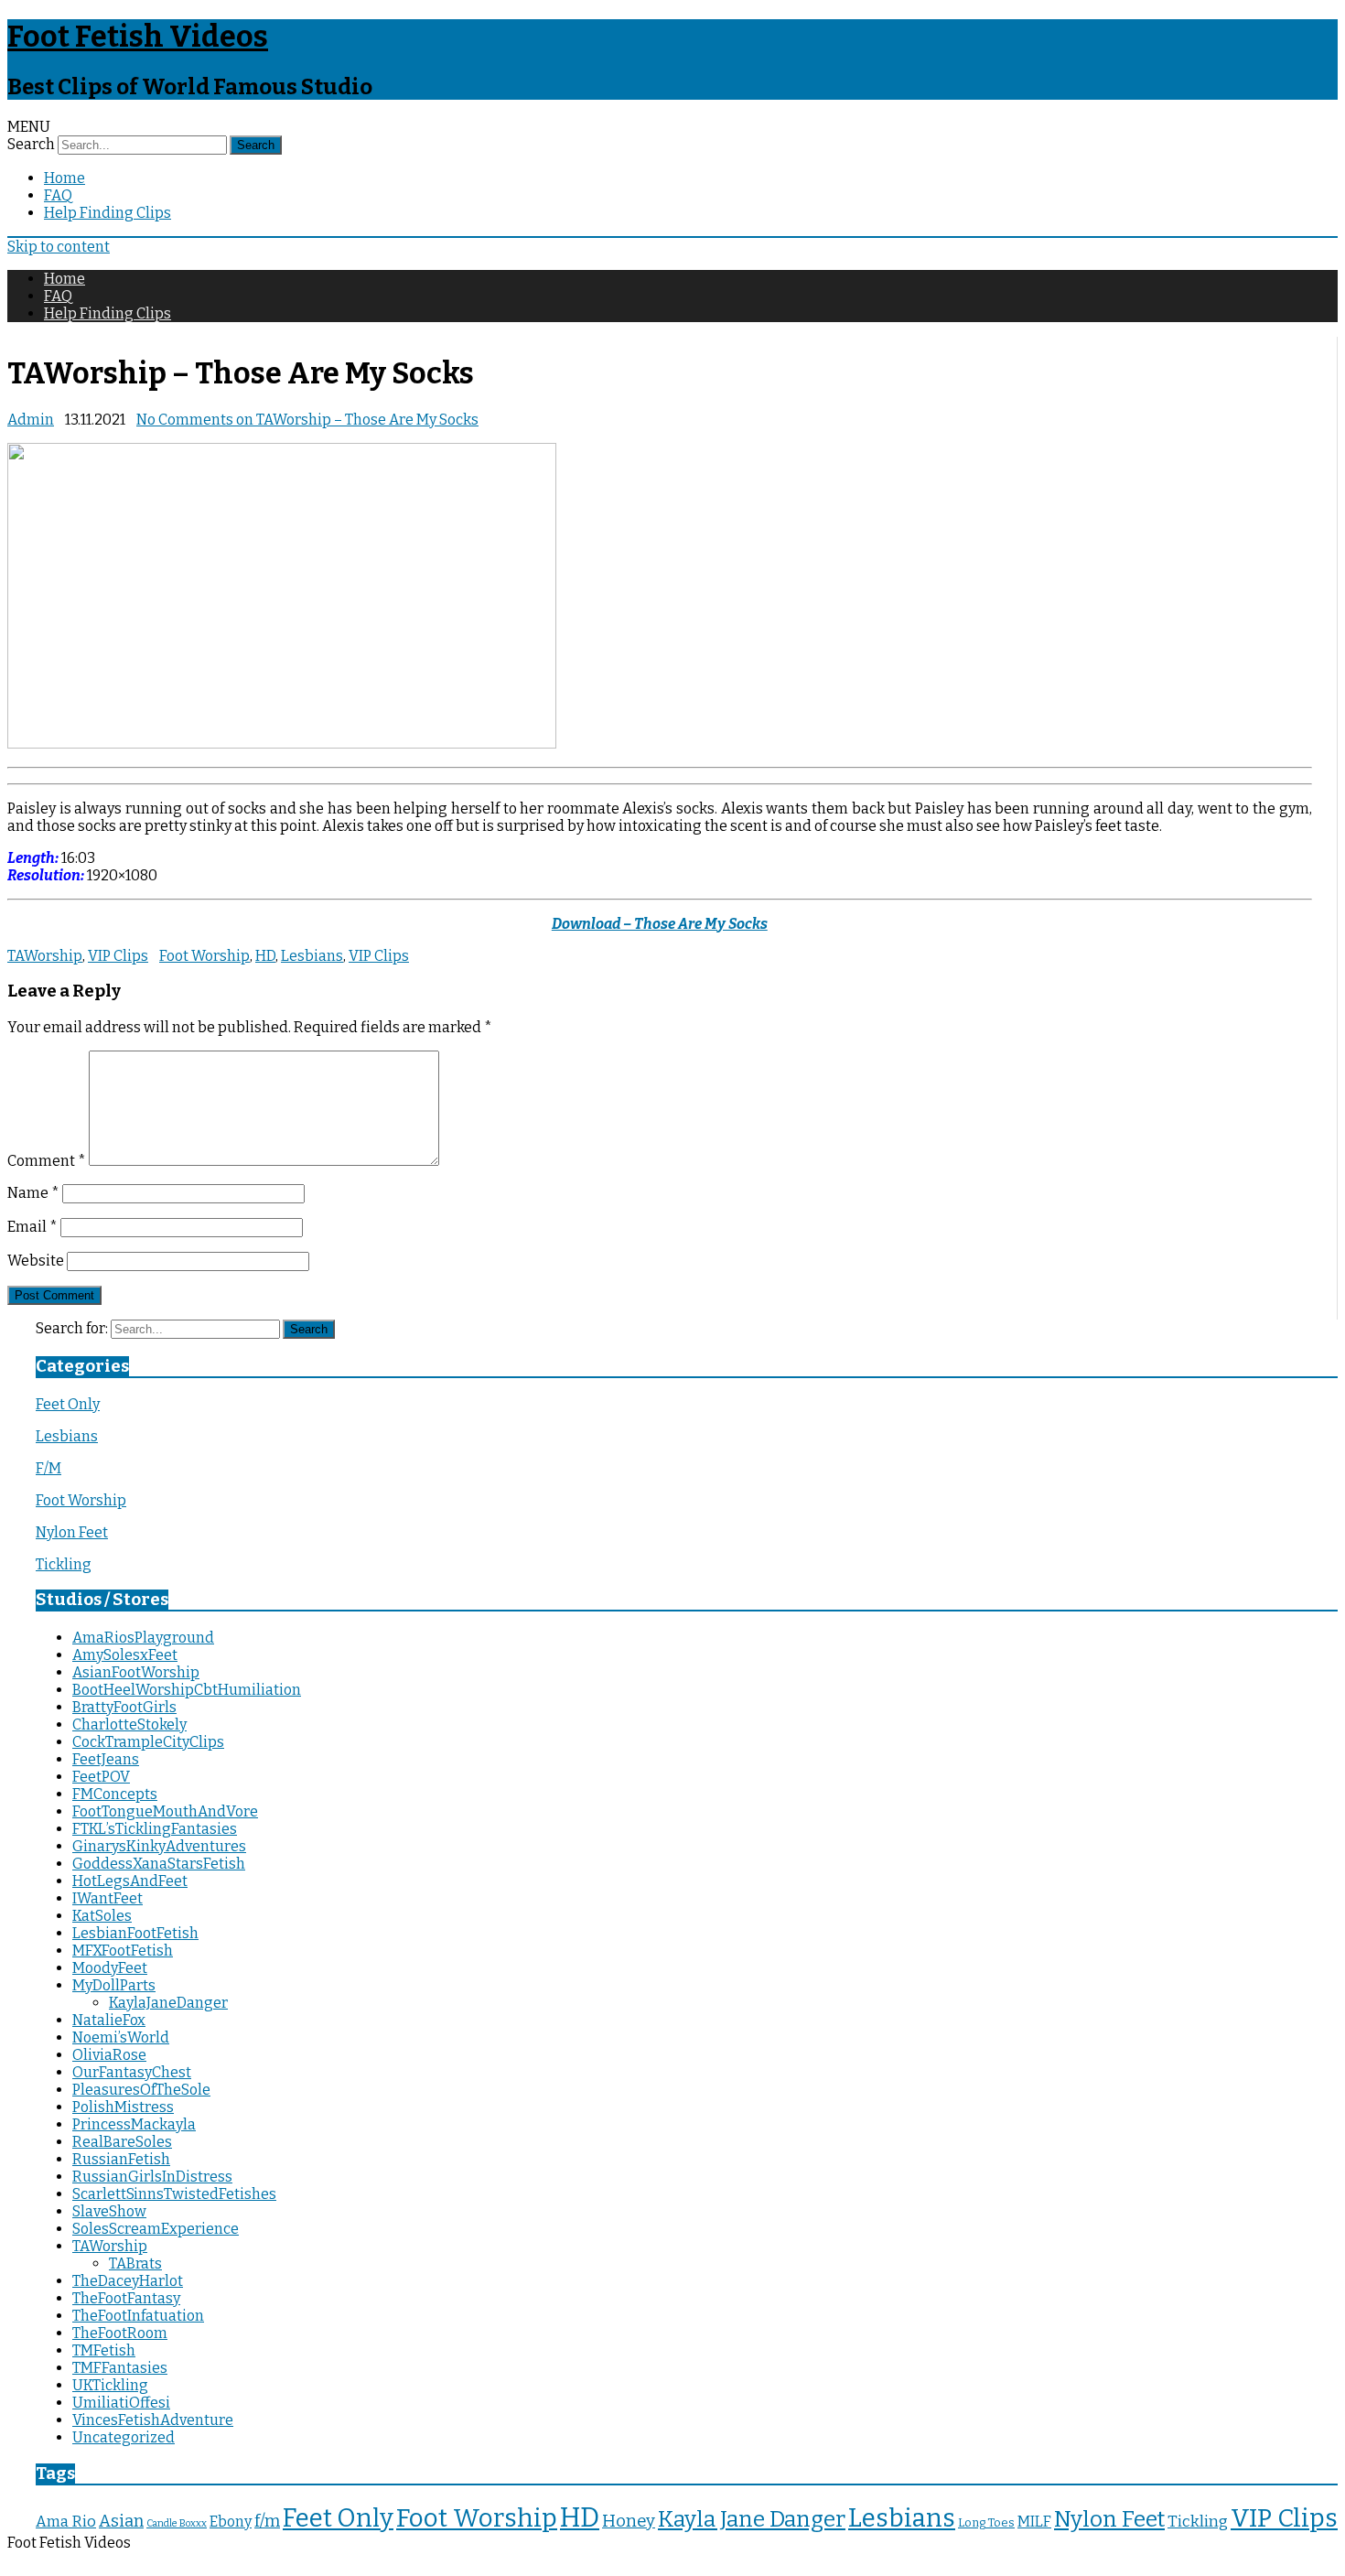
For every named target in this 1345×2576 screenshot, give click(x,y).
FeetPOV (101, 1777)
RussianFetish (121, 2159)
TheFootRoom (120, 2333)
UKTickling (110, 2385)
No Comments (307, 420)
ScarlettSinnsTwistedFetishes (174, 2194)
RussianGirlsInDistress (152, 2177)
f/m (267, 2521)
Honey (629, 2521)
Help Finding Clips (108, 213)
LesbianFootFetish (135, 1933)
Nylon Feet (72, 1532)
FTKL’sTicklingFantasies (155, 1829)
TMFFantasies (120, 2368)
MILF (1034, 2522)
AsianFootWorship (136, 1672)
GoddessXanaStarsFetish (159, 1864)
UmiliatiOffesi (121, 2403)
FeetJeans (106, 1759)
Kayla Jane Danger (752, 2519)
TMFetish (104, 2350)
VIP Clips (118, 956)
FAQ (58, 195)
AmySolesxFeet (125, 1655)
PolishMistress (123, 2107)
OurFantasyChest (132, 2072)
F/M (48, 1468)
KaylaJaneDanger (168, 2003)
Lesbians (312, 956)
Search (31, 144)
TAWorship (45, 956)
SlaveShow (109, 2211)
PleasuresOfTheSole (141, 2090)
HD (265, 956)
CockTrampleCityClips (148, 1742)
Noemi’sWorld (121, 2037)
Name (33, 1193)
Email (32, 1227)
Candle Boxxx (177, 2523)
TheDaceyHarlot (128, 2281)
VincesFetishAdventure (153, 2420)
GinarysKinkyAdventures (159, 1846)
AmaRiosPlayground (143, 1638)
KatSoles (102, 1916)
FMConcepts (115, 1794)
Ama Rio (66, 2522)
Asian (121, 2521)
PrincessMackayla (134, 2124)
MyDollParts (114, 1985)
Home (65, 178)
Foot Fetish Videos (138, 37)
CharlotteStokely (129, 1725)
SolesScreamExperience (156, 2229)
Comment (47, 1161)
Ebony (231, 2522)
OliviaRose (109, 2055)
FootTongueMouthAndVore (165, 1811)
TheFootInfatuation (138, 2316)
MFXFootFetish (123, 1951)
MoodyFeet (110, 1968)
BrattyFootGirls (124, 1707)
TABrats (135, 2263)
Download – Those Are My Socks (660, 924)
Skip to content (59, 247)
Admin (31, 420)
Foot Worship (204, 956)
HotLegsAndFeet (130, 1881)
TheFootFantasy (126, 2298)
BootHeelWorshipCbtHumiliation (187, 1690)
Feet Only (68, 1404)
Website (36, 1261)
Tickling (64, 1564)
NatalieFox (109, 2020)
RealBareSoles (122, 2142)
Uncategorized (124, 2437)
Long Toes (986, 2522)
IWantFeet (108, 1898)
